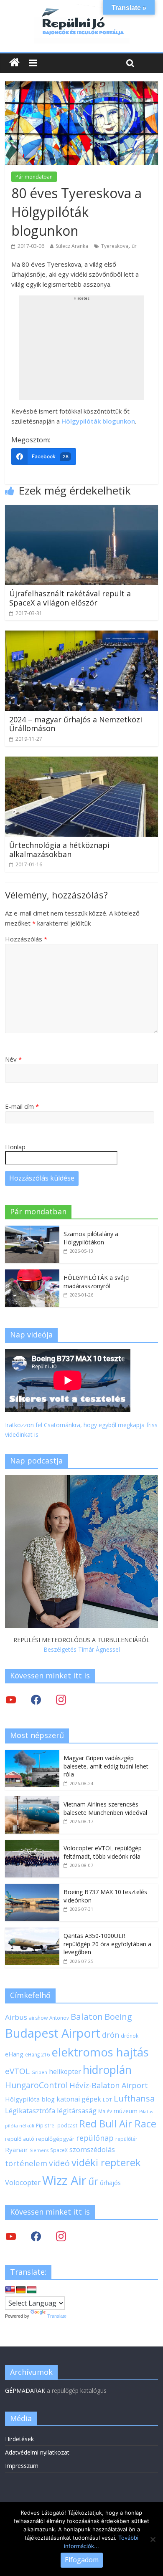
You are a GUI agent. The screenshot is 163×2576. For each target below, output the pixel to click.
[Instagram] (61, 1699)
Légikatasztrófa (30, 2111)
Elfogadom (82, 2560)
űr (134, 246)
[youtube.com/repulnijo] (11, 2236)
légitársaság (77, 2111)
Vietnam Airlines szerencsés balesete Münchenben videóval (105, 1808)
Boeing (118, 2017)
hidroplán (107, 2070)
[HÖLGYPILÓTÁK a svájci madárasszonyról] (32, 1274)
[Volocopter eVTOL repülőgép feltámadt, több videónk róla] (32, 1844)
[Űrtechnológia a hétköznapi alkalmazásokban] (82, 762)
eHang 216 (37, 2054)
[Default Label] (61, 2236)
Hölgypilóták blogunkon (98, 421)
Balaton (87, 2016)
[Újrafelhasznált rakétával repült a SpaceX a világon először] (82, 510)
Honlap (15, 1147)
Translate (57, 2316)
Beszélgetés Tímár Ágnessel (82, 1649)
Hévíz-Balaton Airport (109, 2085)
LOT (107, 2100)
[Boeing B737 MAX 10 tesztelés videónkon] (32, 1888)
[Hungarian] (32, 2290)
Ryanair (17, 2150)
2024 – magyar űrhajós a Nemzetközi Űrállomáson (76, 724)
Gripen (39, 2072)
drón (111, 2035)
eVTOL (17, 2071)
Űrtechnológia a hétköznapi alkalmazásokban (59, 850)
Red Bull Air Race (118, 2124)
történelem (26, 2163)
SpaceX (59, 2150)
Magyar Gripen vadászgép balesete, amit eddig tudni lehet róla (106, 1766)
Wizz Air (64, 2180)
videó (59, 2163)
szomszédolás (92, 2149)
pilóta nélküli (20, 2126)
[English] (10, 2290)
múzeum (126, 2111)
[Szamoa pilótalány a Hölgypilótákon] (32, 1230)
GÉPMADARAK (25, 2391)
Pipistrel (46, 2125)
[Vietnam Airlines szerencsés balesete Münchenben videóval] (32, 1800)
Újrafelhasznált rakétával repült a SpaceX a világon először (70, 598)
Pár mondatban (34, 177)
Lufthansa (134, 2098)
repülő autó (20, 2139)
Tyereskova (115, 246)
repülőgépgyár (55, 2139)
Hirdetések (19, 2439)
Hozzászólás (26, 939)
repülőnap (95, 2138)
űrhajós (110, 2183)
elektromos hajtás (100, 2052)
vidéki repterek (106, 2162)
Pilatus (146, 2112)
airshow (38, 2018)
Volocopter (23, 2182)
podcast (67, 2125)
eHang (14, 2054)
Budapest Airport (53, 2033)
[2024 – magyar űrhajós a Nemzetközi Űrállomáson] (82, 636)
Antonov (59, 2018)
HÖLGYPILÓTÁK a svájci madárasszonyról (97, 1282)
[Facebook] (36, 1699)
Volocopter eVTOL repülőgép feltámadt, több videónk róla (103, 1852)
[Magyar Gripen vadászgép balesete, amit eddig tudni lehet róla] (32, 1754)
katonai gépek (79, 2099)
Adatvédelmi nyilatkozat (37, 2452)
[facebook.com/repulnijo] (36, 2236)
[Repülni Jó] (81, 9)
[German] (21, 2290)
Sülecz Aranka (72, 246)
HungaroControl (36, 2085)
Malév (105, 2111)
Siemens (39, 2150)
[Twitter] (11, 1699)
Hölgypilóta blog (30, 2099)
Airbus (16, 2017)
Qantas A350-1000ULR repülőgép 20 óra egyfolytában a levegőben (107, 1944)
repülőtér (126, 2139)
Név (13, 1059)
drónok (130, 2036)
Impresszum (22, 2466)
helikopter (65, 2071)
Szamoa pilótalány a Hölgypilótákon (91, 1238)
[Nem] (153, 2539)
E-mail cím (22, 1106)
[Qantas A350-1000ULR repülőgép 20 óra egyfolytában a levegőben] (32, 1932)
